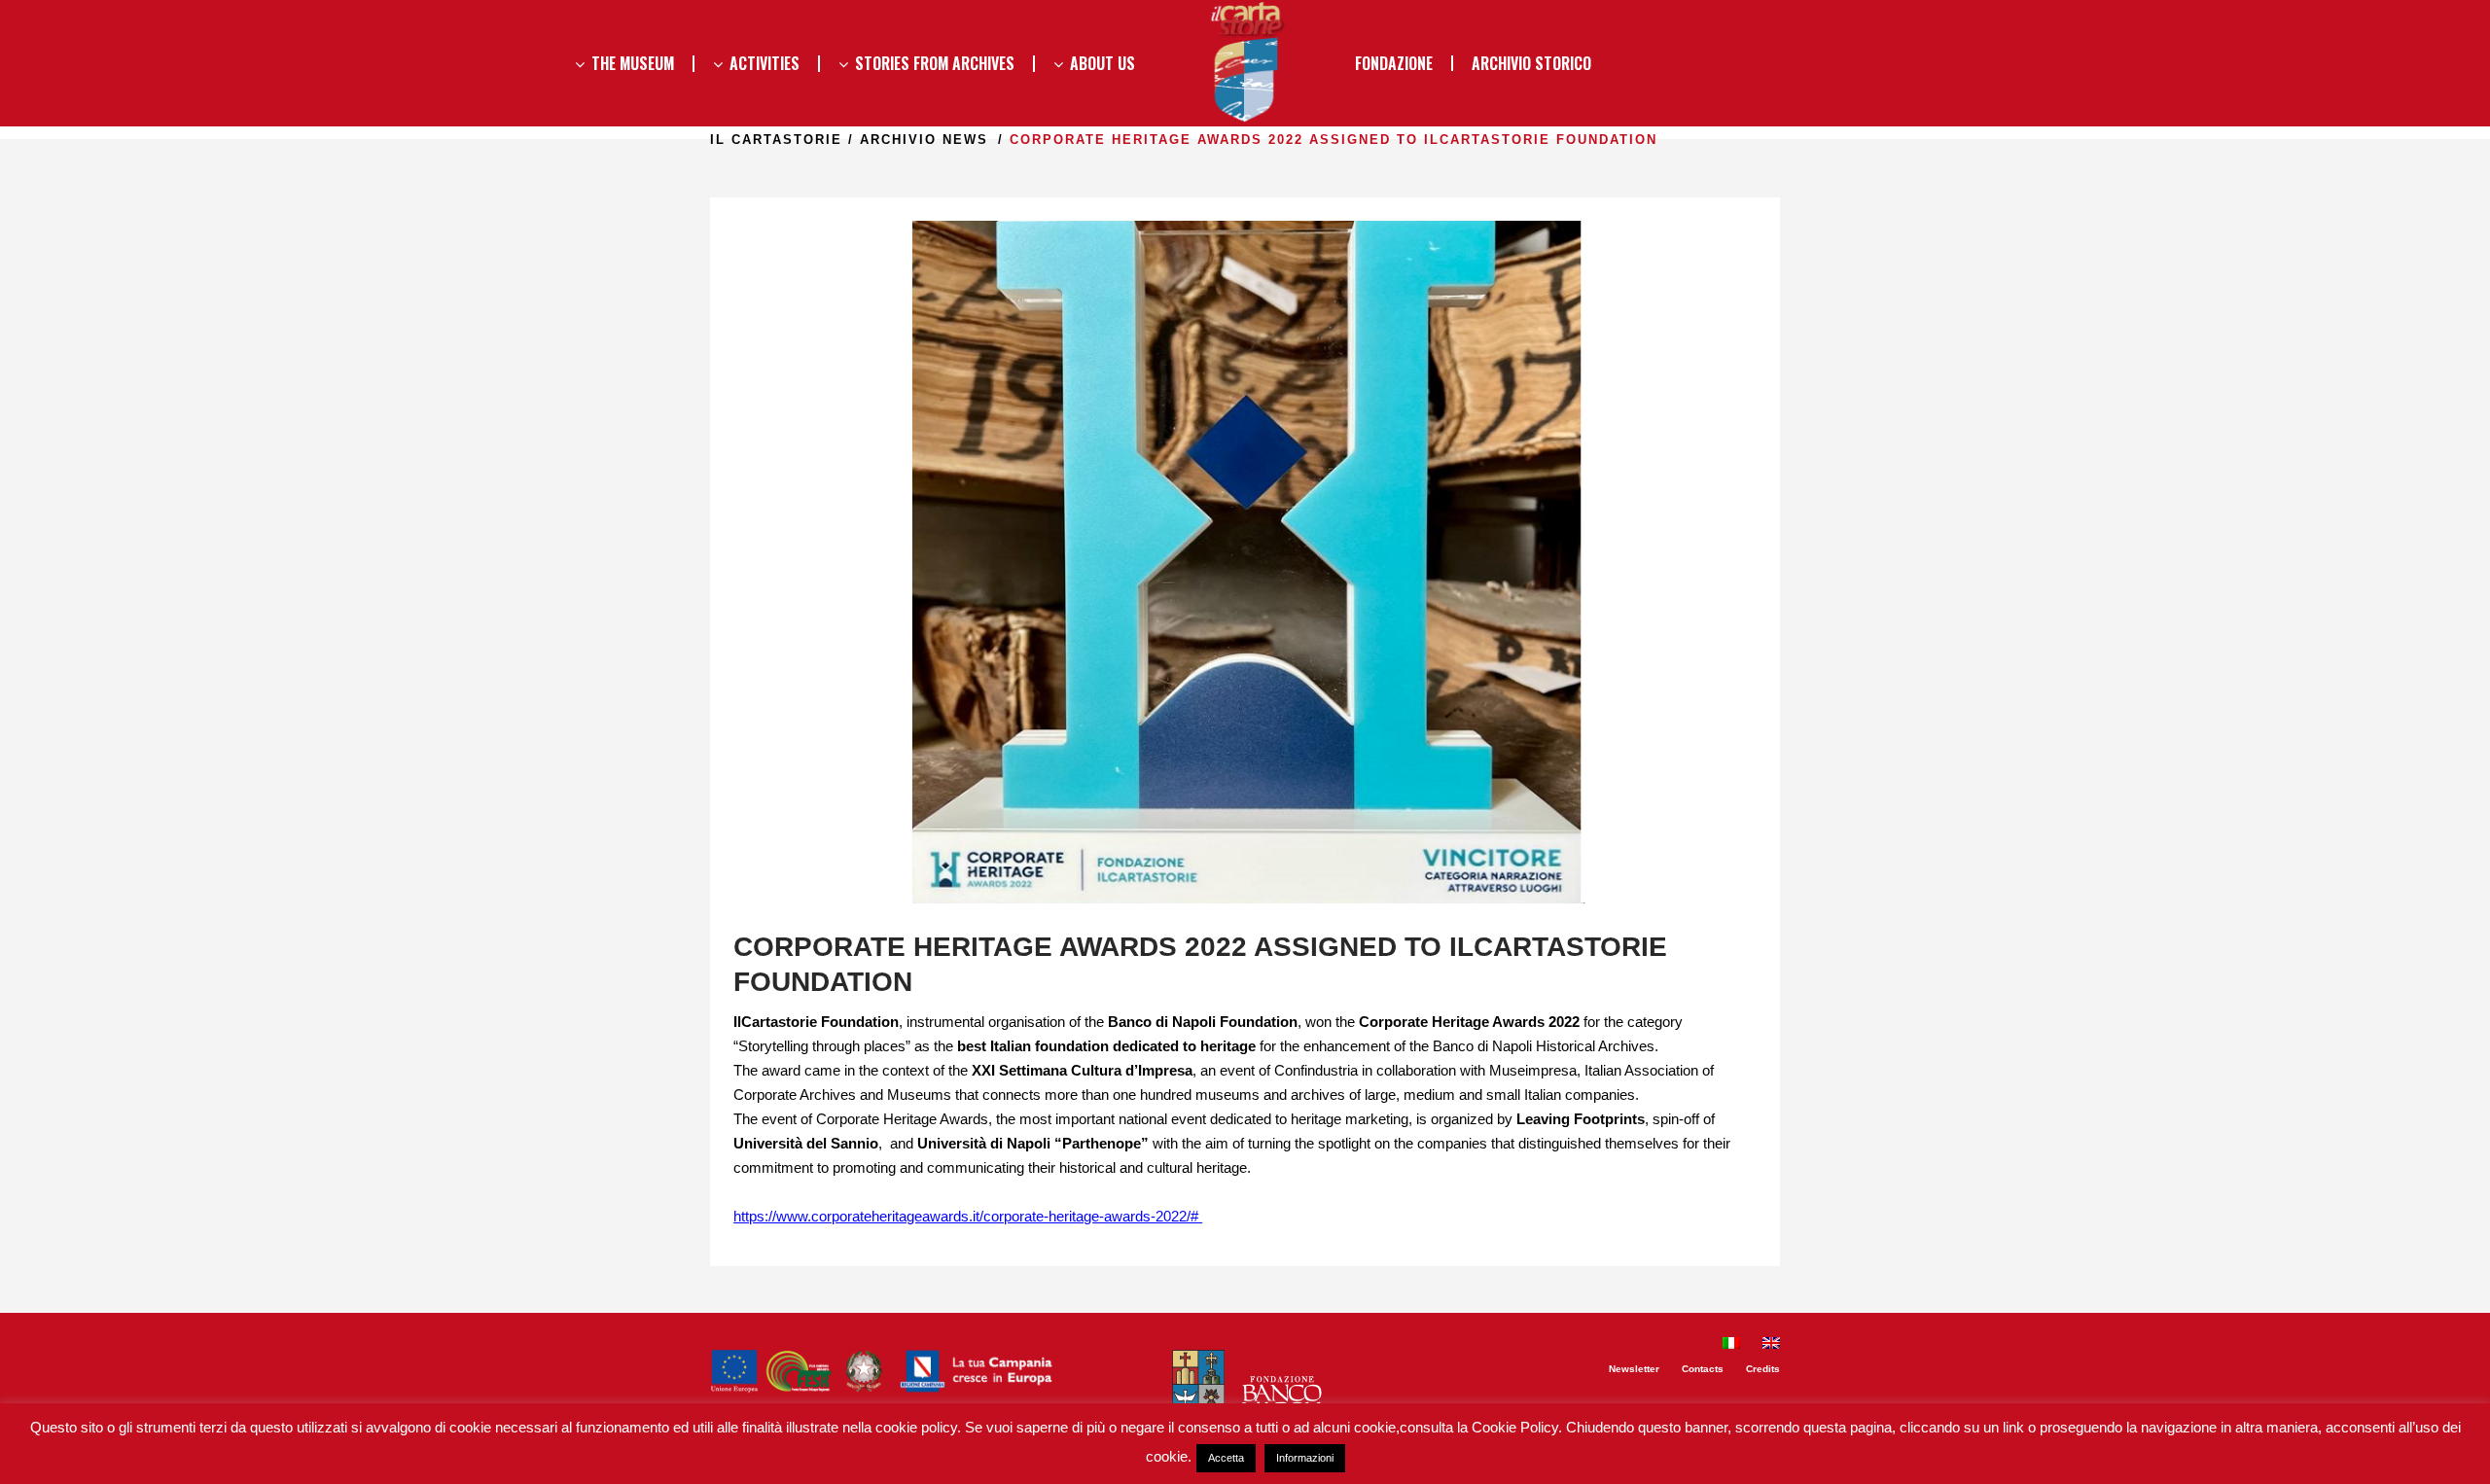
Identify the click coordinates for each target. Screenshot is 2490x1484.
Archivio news (924, 140)
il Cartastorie (776, 140)
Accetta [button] (1226, 1458)
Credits (1763, 1369)
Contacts (1703, 1369)
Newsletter (1634, 1369)
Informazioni (1305, 1458)
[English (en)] (1771, 1345)
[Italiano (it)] (1731, 1345)
